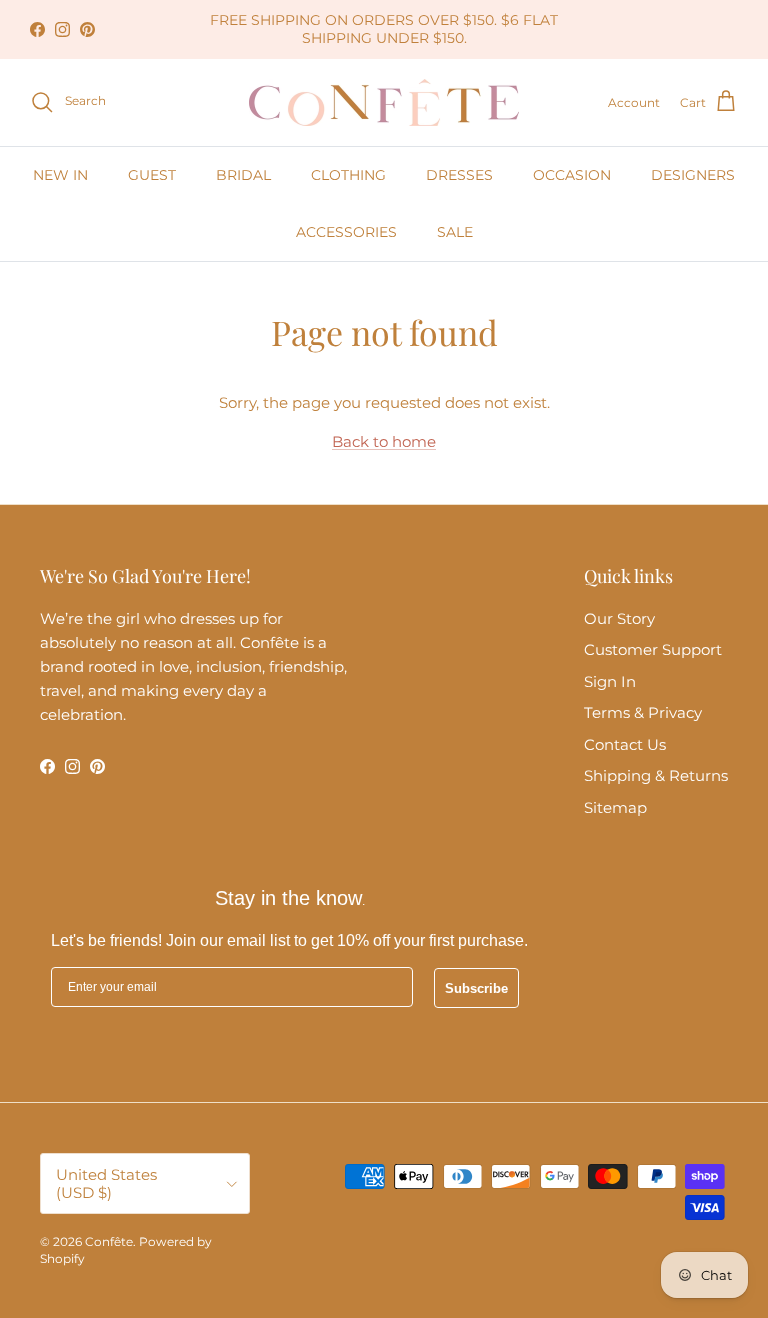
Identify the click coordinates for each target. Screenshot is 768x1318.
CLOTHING (348, 175)
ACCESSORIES (346, 232)
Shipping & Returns (656, 775)
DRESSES (459, 175)
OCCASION (572, 175)
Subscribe (476, 988)
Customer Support (653, 649)
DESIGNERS (693, 175)
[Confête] (384, 102)
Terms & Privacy (643, 712)
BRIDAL (243, 175)
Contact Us (625, 744)
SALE (455, 232)
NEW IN (60, 175)
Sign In (610, 681)
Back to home (384, 441)
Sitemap (615, 807)
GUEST (152, 175)
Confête (109, 1241)
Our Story (619, 618)
